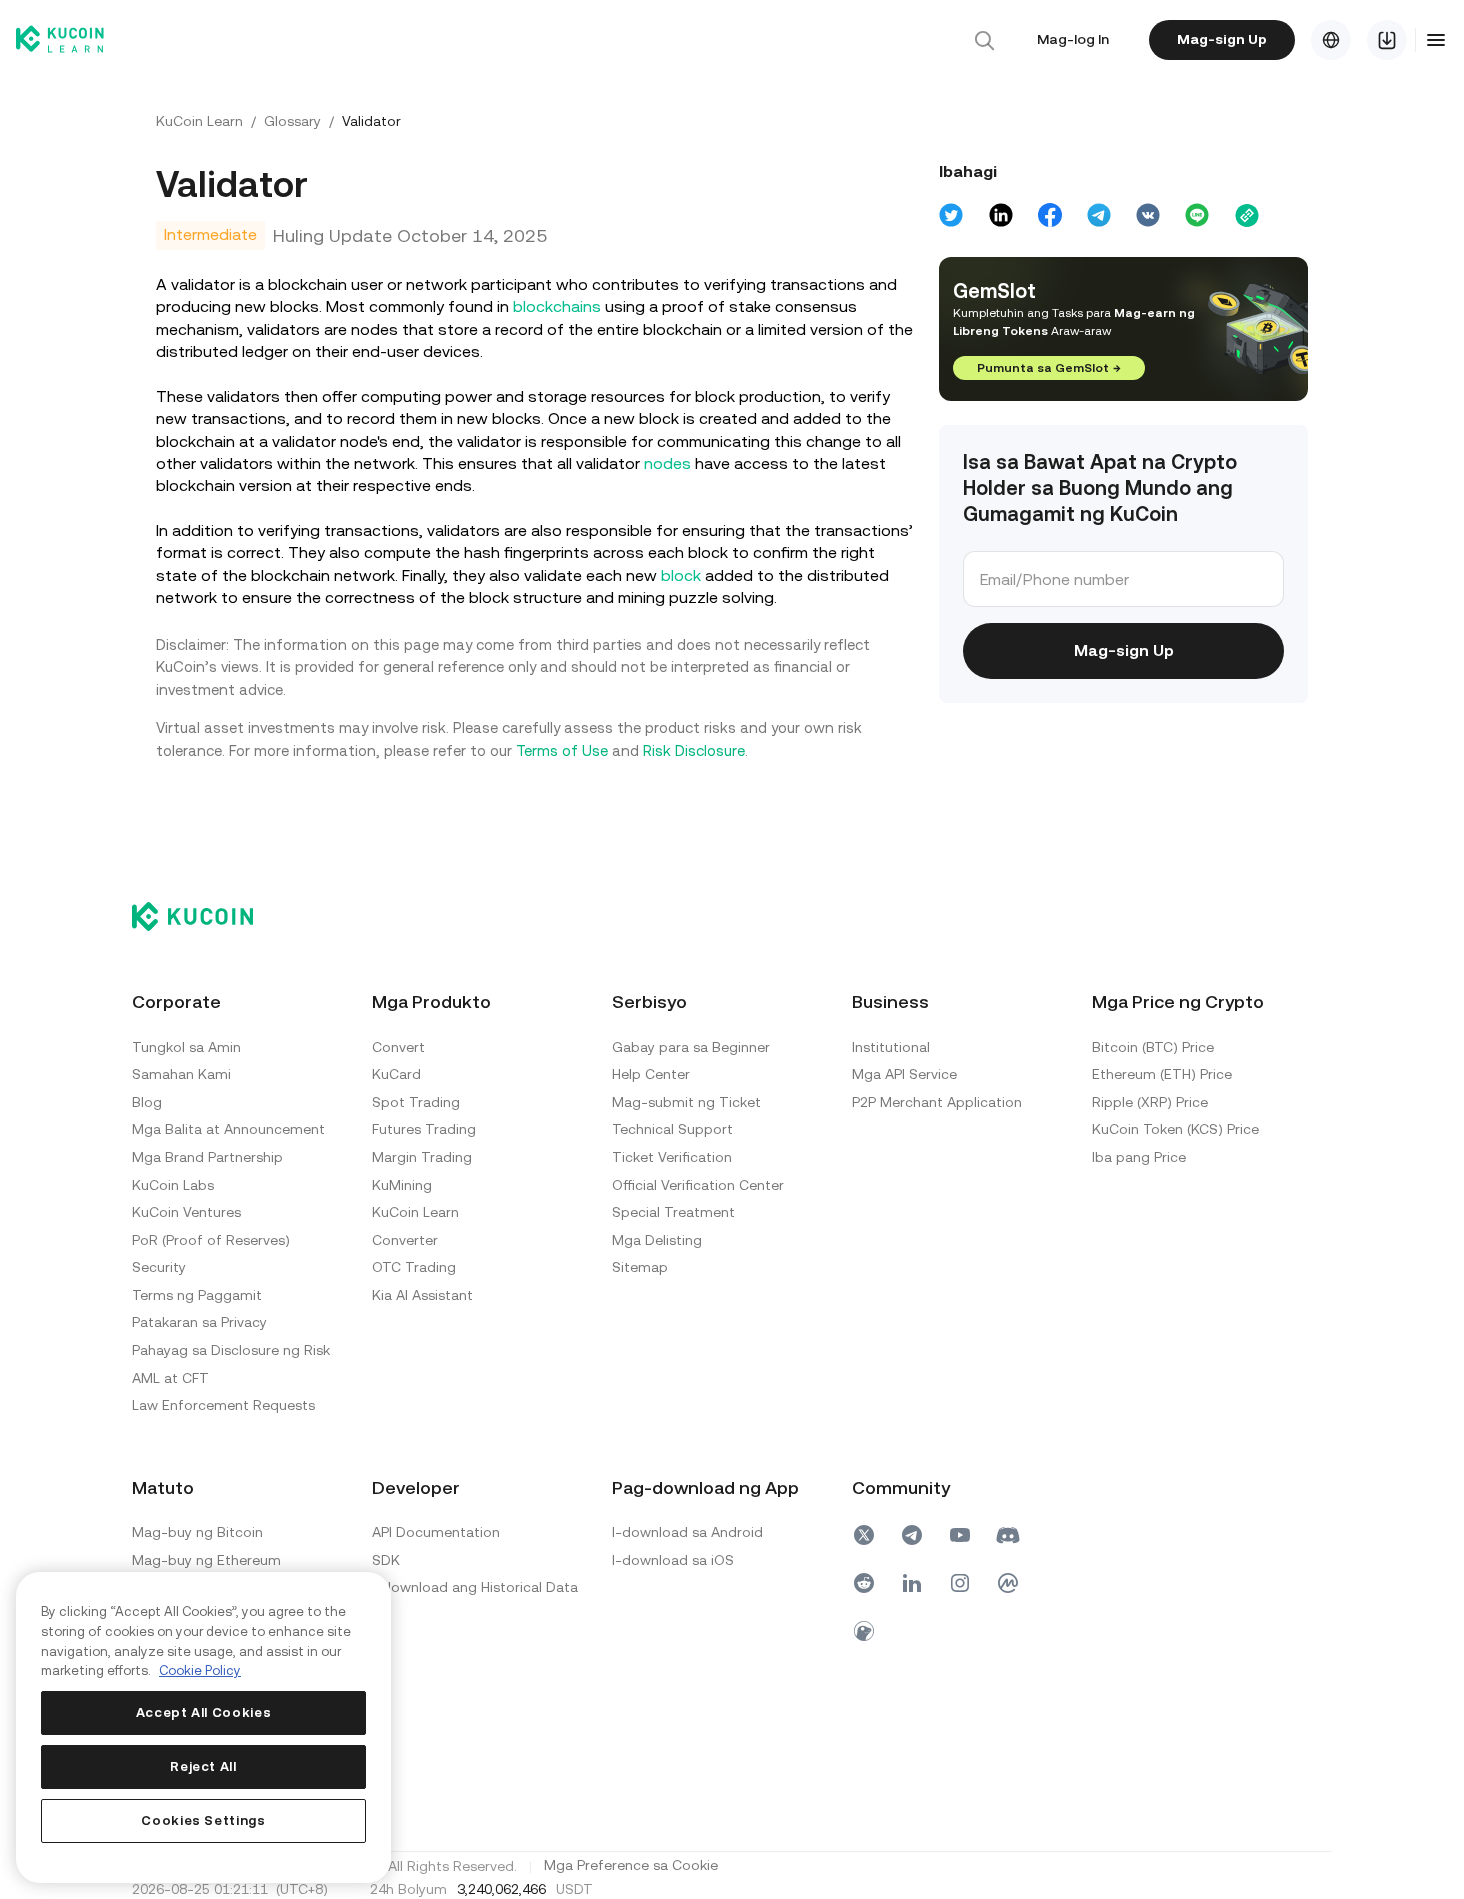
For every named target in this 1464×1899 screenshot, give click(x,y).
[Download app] (1387, 40)
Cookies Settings (203, 1820)
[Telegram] (912, 1535)
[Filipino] (1331, 40)
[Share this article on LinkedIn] (1001, 215)
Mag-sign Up (1222, 39)
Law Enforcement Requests (223, 1405)
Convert (398, 1047)
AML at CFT (170, 1378)
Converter (405, 1240)
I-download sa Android (687, 1532)
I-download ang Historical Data (475, 1587)
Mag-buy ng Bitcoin (197, 1532)
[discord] (1008, 1535)
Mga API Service (904, 1074)
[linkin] (912, 1583)
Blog (147, 1102)
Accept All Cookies (204, 1712)
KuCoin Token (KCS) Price (1175, 1129)
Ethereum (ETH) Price (1162, 1074)
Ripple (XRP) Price (1150, 1102)
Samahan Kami (181, 1074)
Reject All (203, 1766)
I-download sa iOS (673, 1560)
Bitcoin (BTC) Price (1153, 1047)
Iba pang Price (1139, 1157)
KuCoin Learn (199, 121)
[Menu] (1436, 40)
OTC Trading (414, 1267)
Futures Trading (424, 1129)
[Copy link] (1247, 215)
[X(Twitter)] (864, 1535)
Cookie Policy (200, 1670)
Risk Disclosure (694, 750)
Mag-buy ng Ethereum (206, 1560)
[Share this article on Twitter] (951, 215)
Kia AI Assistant (422, 1295)
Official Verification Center (698, 1185)
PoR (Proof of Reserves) (211, 1240)
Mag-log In (1073, 39)
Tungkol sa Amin (186, 1047)
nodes (667, 463)
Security (159, 1267)
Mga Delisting (657, 1240)
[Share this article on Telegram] (1099, 215)
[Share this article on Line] (1197, 215)
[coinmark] (1008, 1583)
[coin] (864, 1631)
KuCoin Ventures (186, 1212)
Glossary (292, 121)
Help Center (651, 1074)
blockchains (557, 306)
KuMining (402, 1185)
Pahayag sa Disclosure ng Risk (231, 1350)
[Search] (984, 40)
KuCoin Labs (173, 1185)
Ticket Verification (672, 1157)
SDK (386, 1560)
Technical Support (672, 1129)
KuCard (396, 1074)
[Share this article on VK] (1148, 215)
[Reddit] (864, 1583)
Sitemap (640, 1267)
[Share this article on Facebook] (1050, 215)
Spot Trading (416, 1102)
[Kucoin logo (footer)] (203, 916)
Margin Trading (422, 1157)
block (681, 575)
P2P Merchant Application (937, 1102)
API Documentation (436, 1532)
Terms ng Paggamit (197, 1295)
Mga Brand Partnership (207, 1157)
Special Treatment (673, 1212)
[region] (203, 1727)
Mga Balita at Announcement (228, 1129)
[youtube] (960, 1535)
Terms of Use (562, 750)
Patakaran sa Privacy (199, 1322)
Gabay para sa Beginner (691, 1047)
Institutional (891, 1047)
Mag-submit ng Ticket (686, 1102)
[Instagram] (960, 1583)
